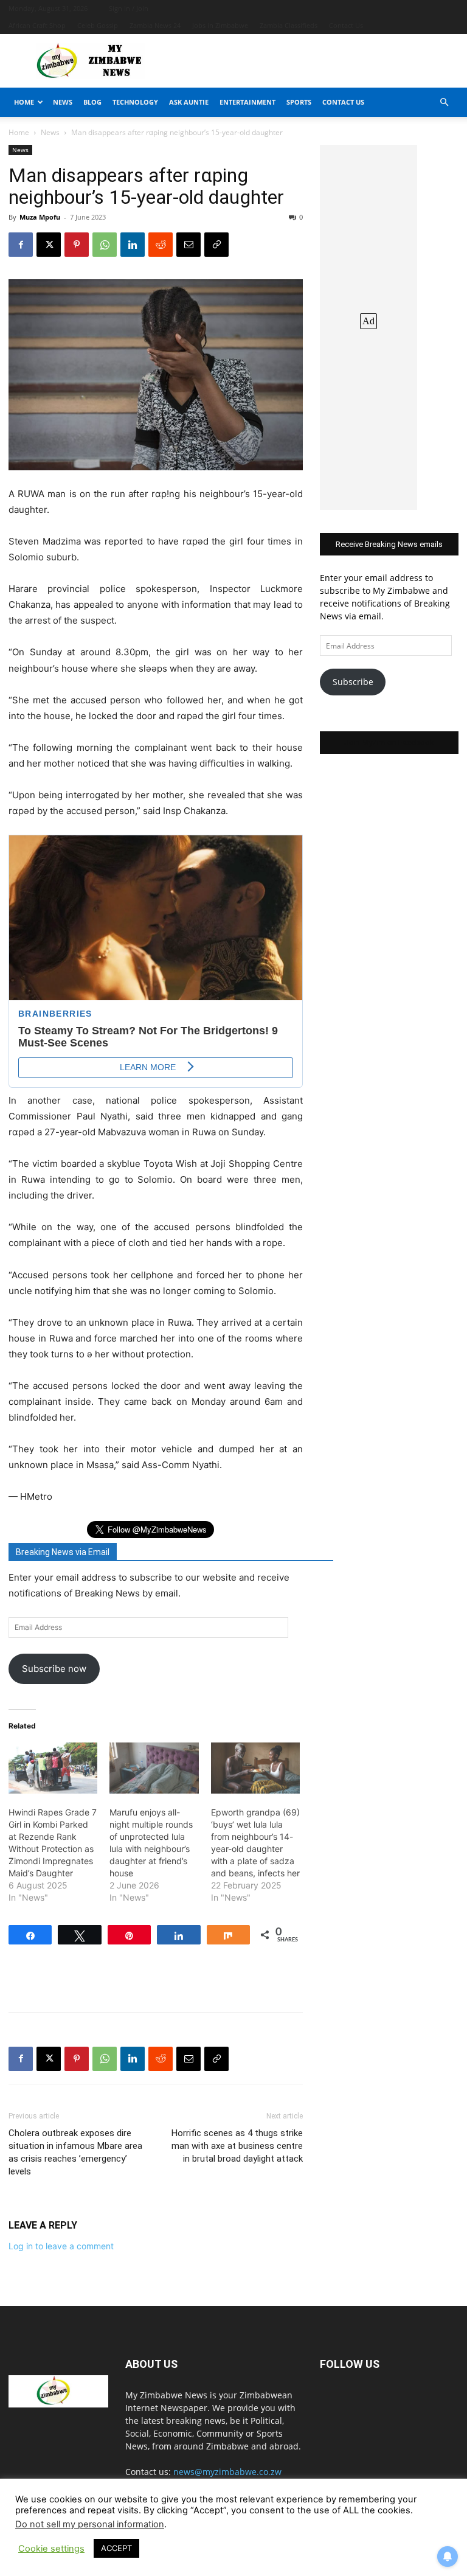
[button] (444, 103)
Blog (92, 102)
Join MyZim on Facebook (389, 743)
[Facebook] (21, 245)
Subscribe (353, 682)
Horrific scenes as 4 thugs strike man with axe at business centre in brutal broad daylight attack (237, 2146)
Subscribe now (54, 1669)
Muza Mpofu (40, 217)
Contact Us (346, 25)
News (63, 102)
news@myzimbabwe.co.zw (227, 2472)
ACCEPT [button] (116, 2548)
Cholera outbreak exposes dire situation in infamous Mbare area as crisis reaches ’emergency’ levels (75, 2152)
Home (24, 102)
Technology (135, 102)
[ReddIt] (161, 245)
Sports (299, 102)
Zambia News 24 (155, 25)
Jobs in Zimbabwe (220, 25)
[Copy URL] (216, 245)
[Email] (189, 245)
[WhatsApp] (105, 245)
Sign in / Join (129, 8)
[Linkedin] (133, 245)
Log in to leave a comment (61, 2246)
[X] (49, 245)
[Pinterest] (77, 245)
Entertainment (247, 102)
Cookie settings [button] (51, 2549)
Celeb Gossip (98, 25)
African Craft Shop (37, 25)
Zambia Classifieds (289, 25)
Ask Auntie (189, 102)
